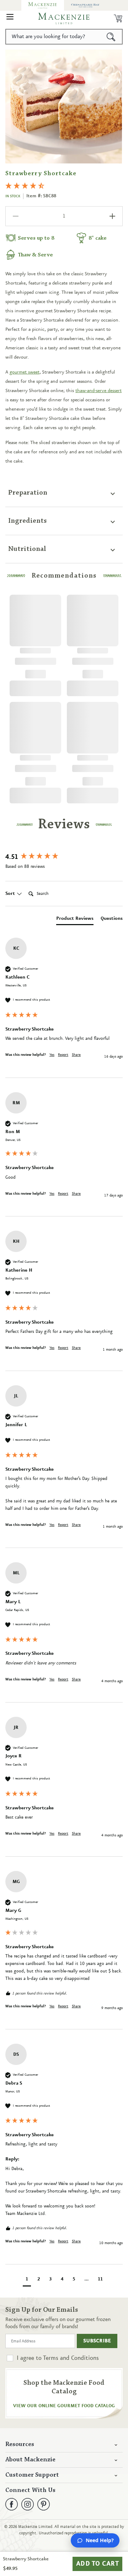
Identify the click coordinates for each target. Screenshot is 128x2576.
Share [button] (76, 1055)
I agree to (58, 2358)
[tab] (75, 920)
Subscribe (97, 2341)
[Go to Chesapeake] (85, 5)
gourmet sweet (25, 372)
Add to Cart (98, 2564)
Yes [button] (52, 1055)
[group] (64, 857)
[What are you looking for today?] (111, 37)
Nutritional (27, 549)
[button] (10, 19)
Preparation (28, 493)
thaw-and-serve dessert (98, 391)
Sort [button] (11, 893)
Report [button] (63, 1055)
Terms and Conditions (71, 2358)
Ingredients (28, 521)
